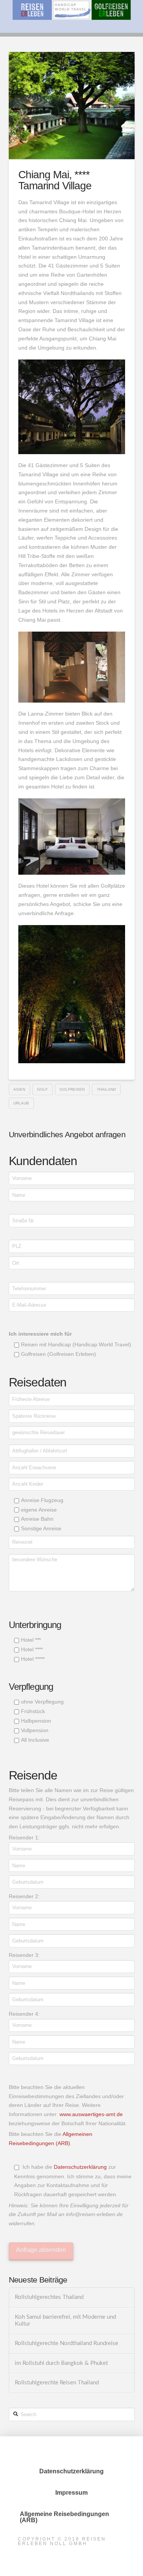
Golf (42, 1089)
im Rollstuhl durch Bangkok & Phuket (61, 2363)
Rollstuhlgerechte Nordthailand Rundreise (67, 2343)
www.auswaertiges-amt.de (91, 2114)
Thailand (106, 1089)
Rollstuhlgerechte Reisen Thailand (57, 2383)
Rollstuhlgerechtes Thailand (49, 2297)
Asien (19, 1089)
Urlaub (21, 1103)
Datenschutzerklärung (80, 2167)
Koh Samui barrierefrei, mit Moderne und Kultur (65, 2321)
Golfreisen (72, 1089)
